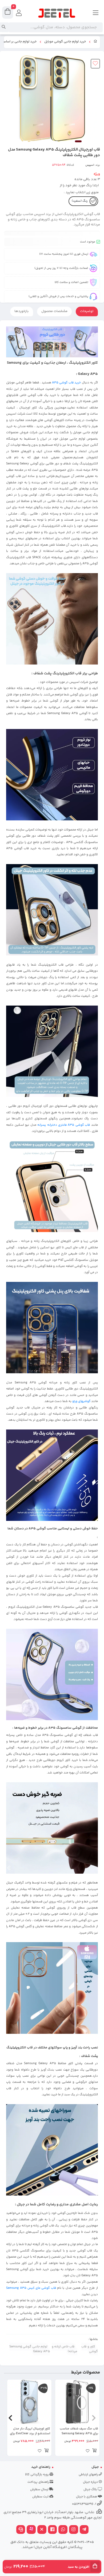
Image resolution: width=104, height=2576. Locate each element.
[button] (94, 2418)
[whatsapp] (63, 2530)
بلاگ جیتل (91, 2490)
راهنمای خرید (41, 2467)
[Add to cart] (94, 2451)
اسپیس (90, 165)
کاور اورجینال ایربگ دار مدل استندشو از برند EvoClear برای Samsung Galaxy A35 (30, 2431)
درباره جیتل (91, 2482)
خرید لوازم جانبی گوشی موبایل (65, 42)
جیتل (95, 2467)
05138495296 (83, 2504)
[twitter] (42, 2530)
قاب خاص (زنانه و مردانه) (65, 2349)
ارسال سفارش (40, 2490)
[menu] (96, 13)
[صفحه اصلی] (95, 42)
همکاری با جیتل (87, 2497)
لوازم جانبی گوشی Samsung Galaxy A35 (30, 2349)
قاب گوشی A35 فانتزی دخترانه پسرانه (64, 1125)
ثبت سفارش (41, 2497)
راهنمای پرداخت (39, 2482)
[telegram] (84, 2530)
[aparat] (31, 2530)
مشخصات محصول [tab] (54, 311)
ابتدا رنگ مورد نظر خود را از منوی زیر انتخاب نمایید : (79, 189)
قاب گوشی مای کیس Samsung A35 (31, 2288)
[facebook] (53, 2530)
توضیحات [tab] (87, 311)
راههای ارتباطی (89, 2475)
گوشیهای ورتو (81, 1401)
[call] (21, 2530)
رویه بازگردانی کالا (37, 2475)
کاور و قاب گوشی (90, 2349)
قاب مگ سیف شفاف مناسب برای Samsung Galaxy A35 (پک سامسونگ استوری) (79, 2431)
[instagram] (74, 2530)
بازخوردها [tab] (22, 311)
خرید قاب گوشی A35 (66, 383)
